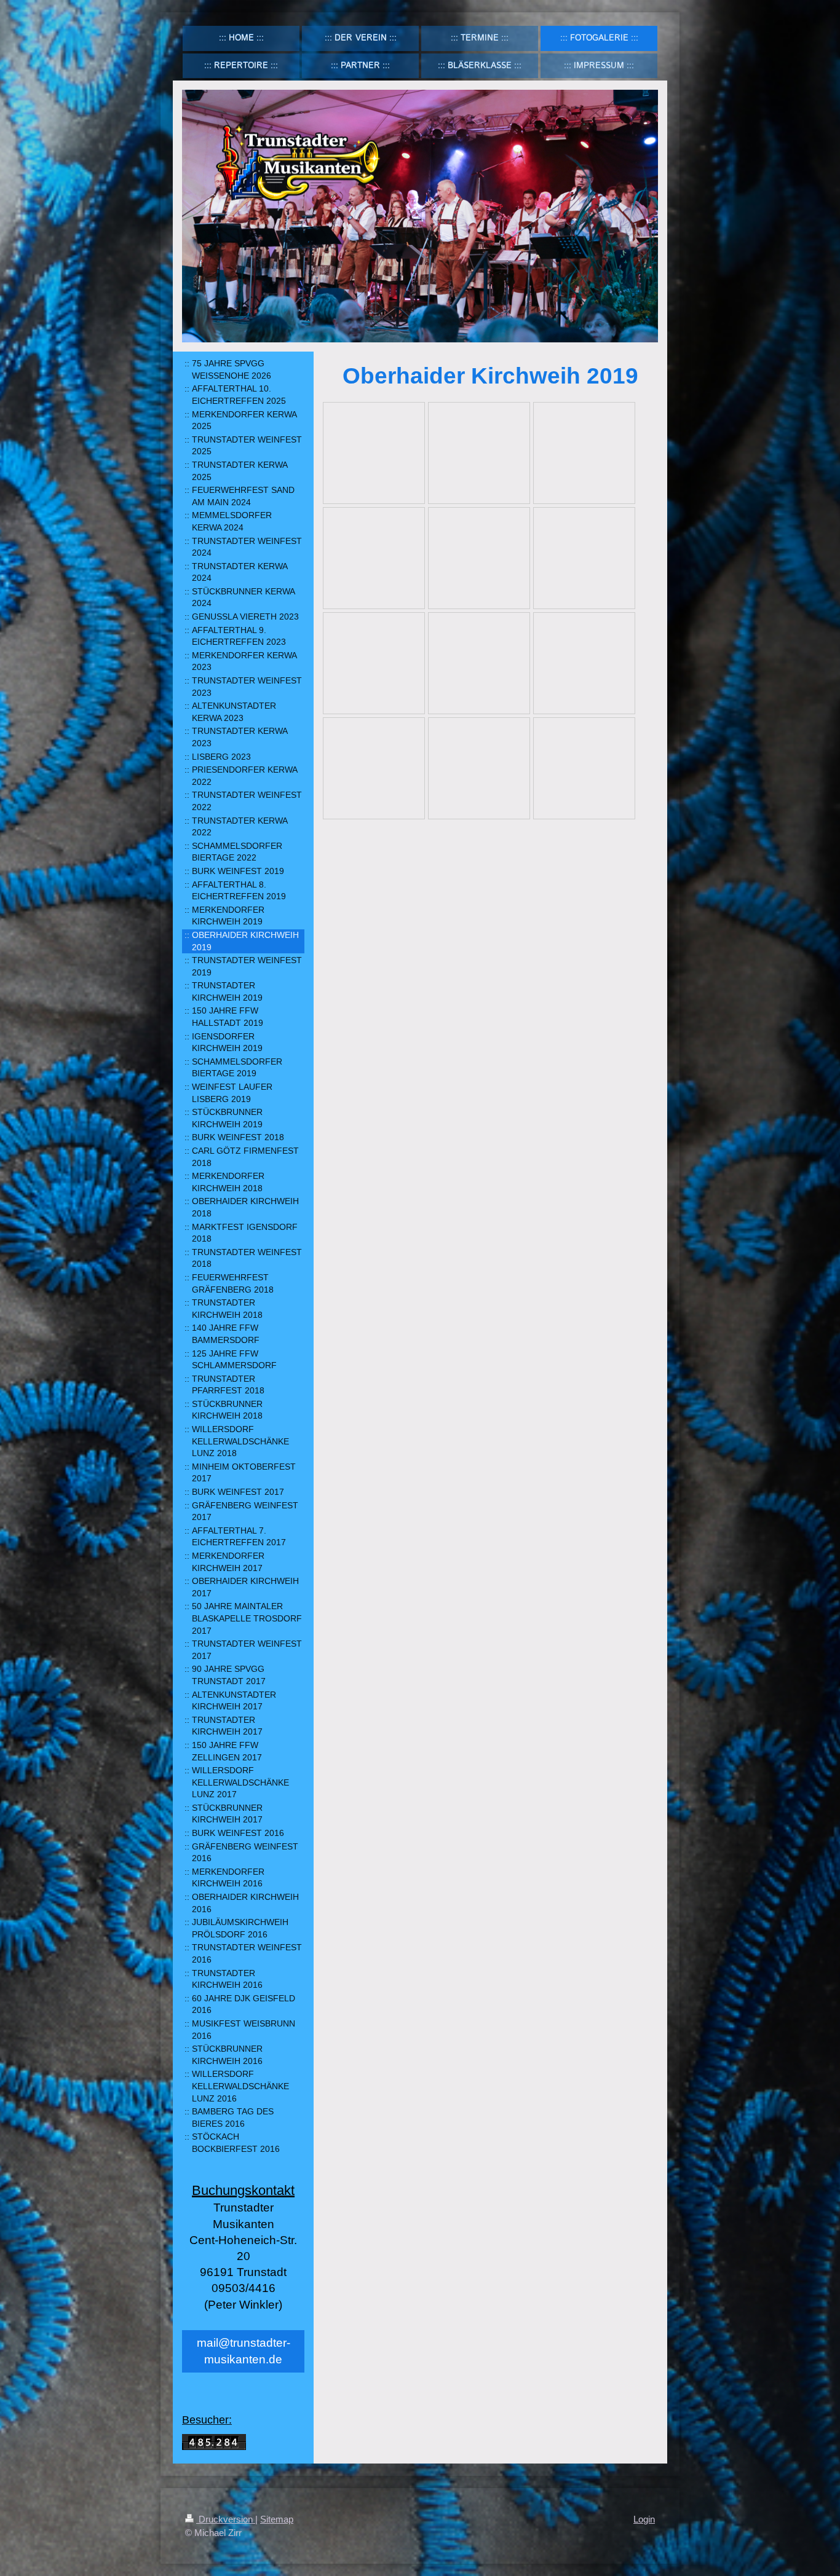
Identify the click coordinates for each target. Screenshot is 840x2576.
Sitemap (277, 2519)
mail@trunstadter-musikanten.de (244, 2351)
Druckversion (226, 2519)
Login (644, 2519)
